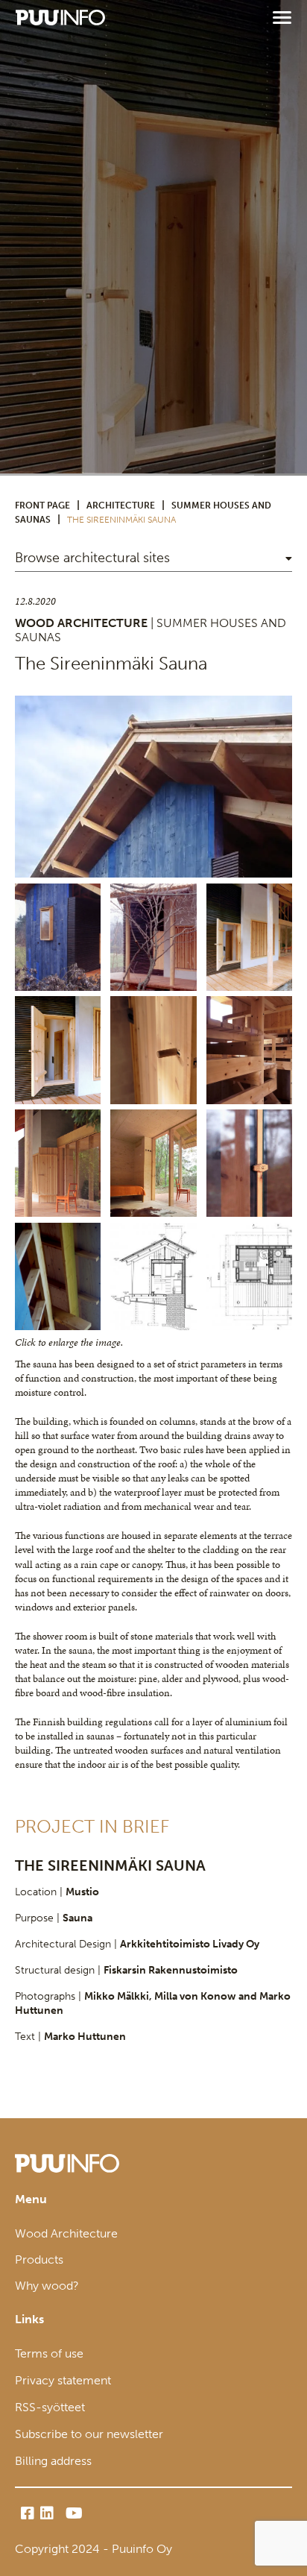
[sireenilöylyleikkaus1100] (153, 1276)
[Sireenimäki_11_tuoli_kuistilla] (58, 1163)
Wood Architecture (66, 2233)
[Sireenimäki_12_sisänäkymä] (153, 1163)
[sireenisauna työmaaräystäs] (58, 1276)
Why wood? (47, 2286)
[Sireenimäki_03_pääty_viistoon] (153, 787)
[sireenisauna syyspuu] (153, 937)
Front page (42, 506)
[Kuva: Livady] (249, 1163)
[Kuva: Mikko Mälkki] (249, 1050)
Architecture (121, 506)
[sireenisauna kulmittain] (58, 937)
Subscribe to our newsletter (89, 2434)
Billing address (53, 2461)
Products (39, 2259)
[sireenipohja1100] (249, 1276)
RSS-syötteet (50, 2407)
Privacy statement (63, 2380)
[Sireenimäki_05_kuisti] (249, 937)
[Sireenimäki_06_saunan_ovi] (58, 1050)
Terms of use (49, 2353)
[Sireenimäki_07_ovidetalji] (153, 1050)
